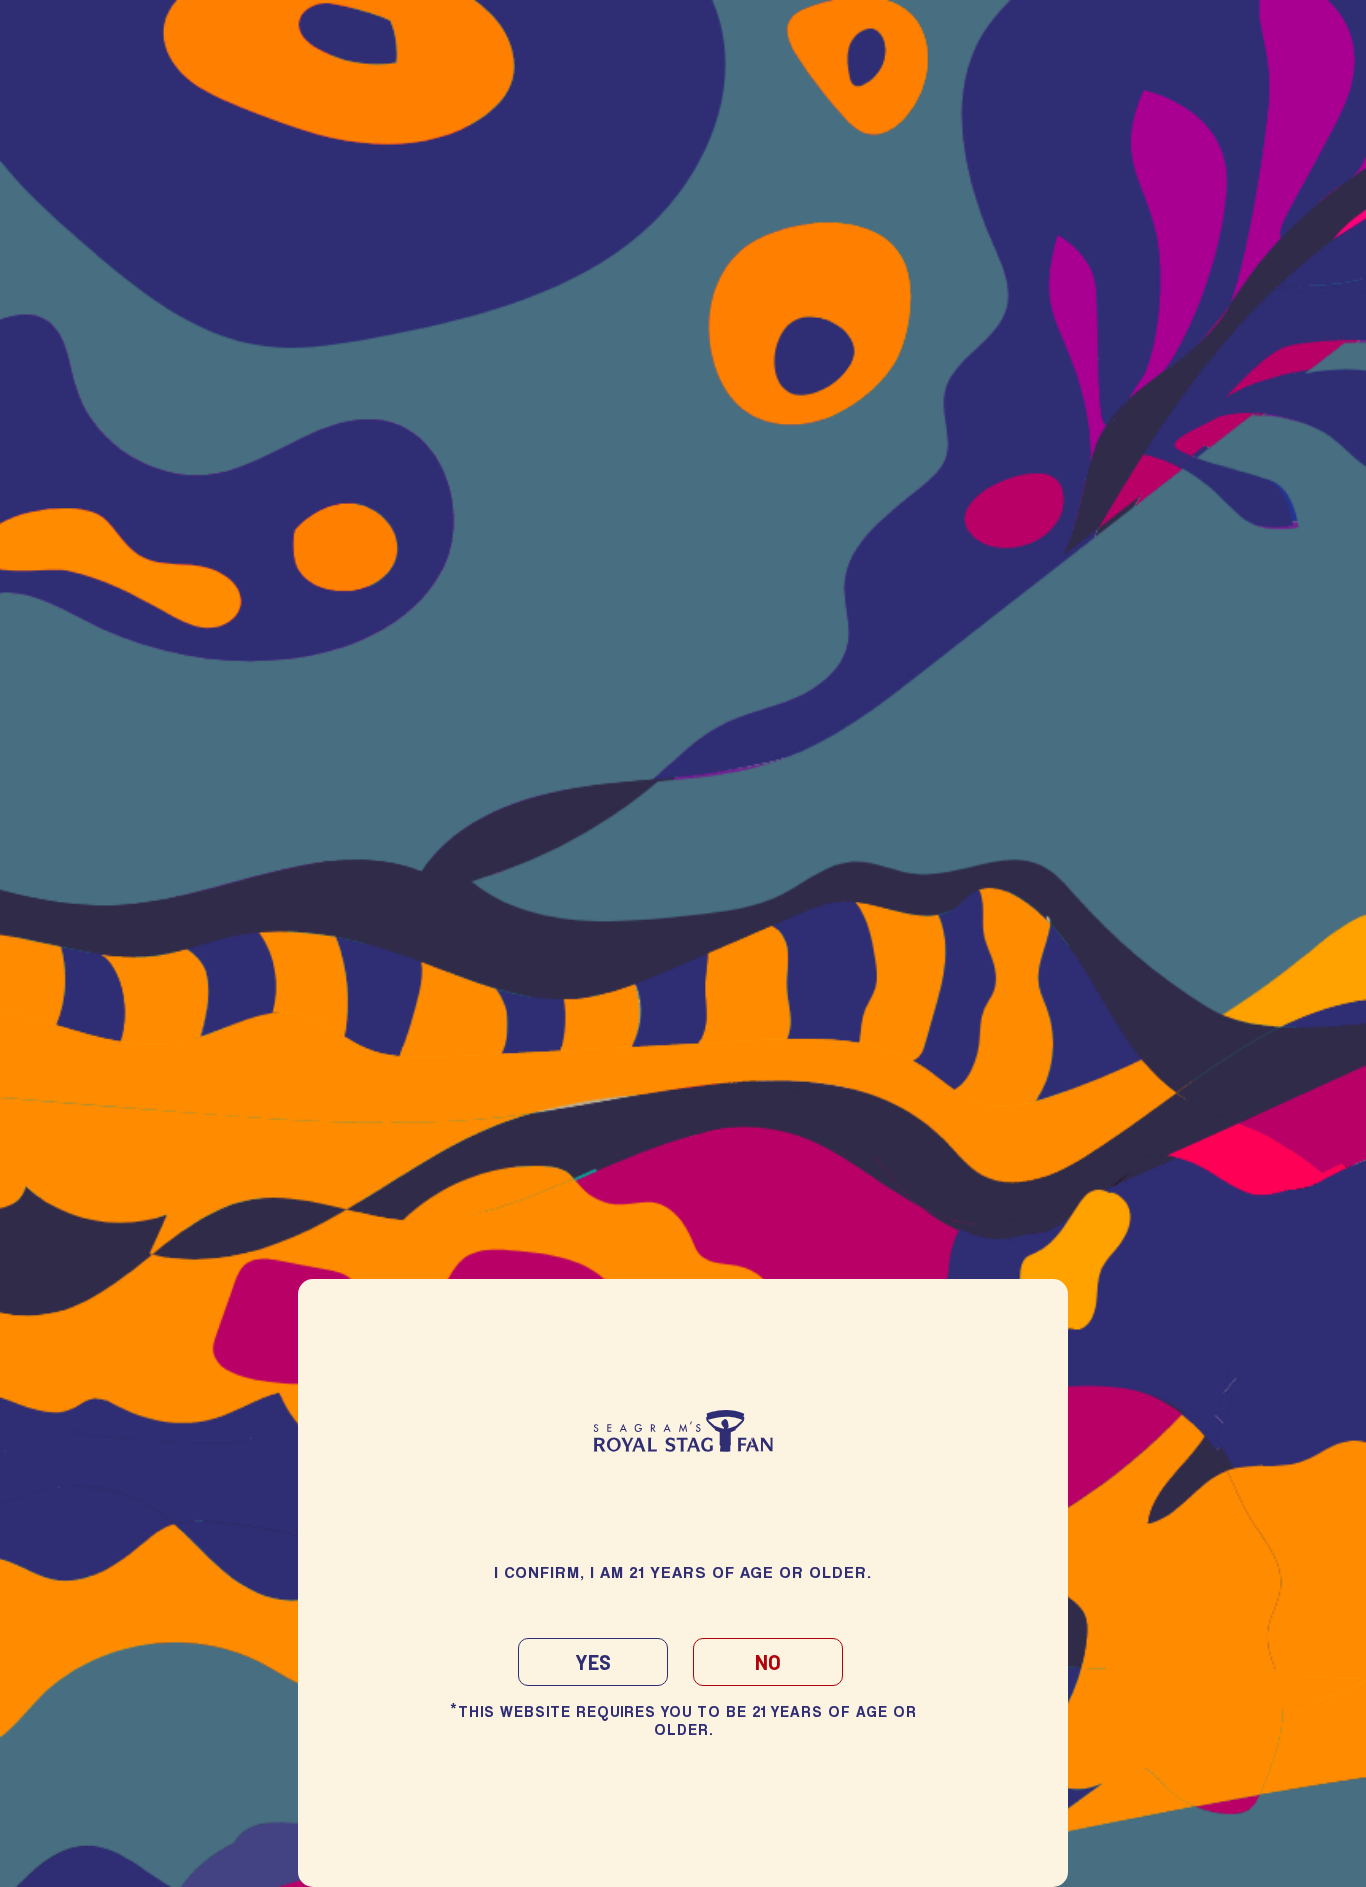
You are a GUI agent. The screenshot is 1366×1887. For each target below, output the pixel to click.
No (768, 1662)
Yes (593, 1662)
